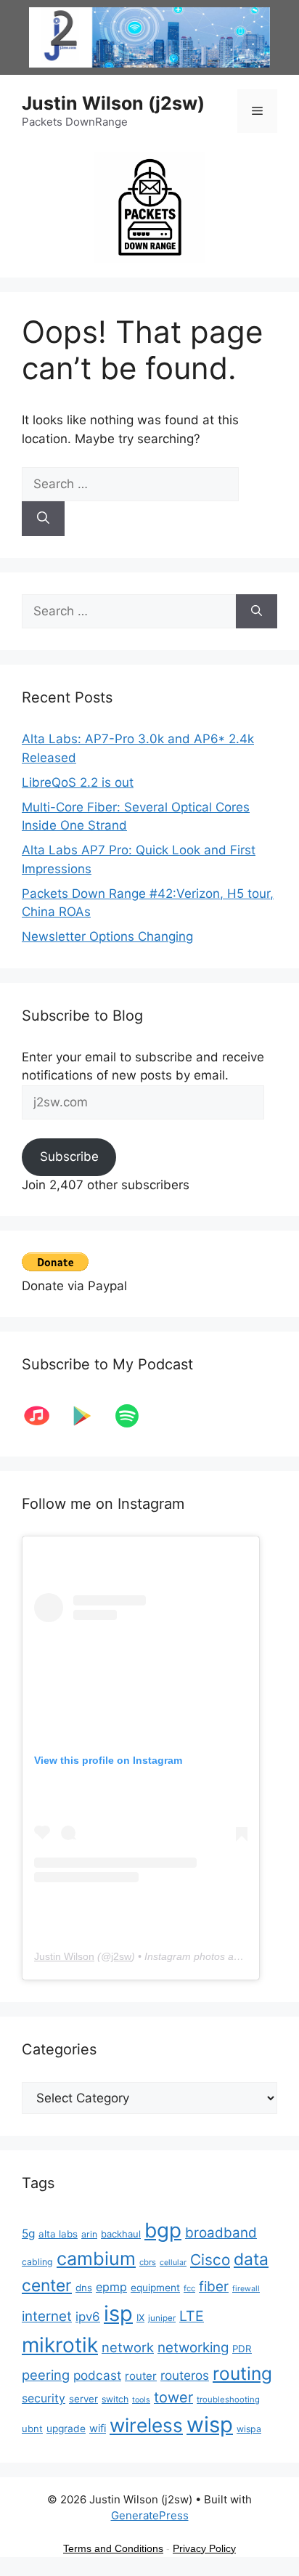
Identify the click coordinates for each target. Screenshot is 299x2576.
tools (141, 2400)
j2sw (121, 1956)
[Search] (43, 519)
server (83, 2399)
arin (89, 2234)
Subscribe (69, 1157)
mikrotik (60, 2345)
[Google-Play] (89, 1416)
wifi (98, 2429)
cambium (96, 2259)
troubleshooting (228, 2399)
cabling (37, 2262)
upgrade (66, 2429)
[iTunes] (44, 1416)
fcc (189, 2288)
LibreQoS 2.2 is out (78, 782)
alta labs (58, 2234)
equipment (155, 2288)
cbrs (148, 2262)
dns (84, 2288)
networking (193, 2348)
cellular (173, 2263)
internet (47, 2316)
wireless (146, 2425)
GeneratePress (150, 2515)
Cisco (210, 2260)
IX (140, 2317)
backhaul (121, 2234)
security (44, 2398)
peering (46, 2375)
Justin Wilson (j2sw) (113, 103)
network (128, 2347)
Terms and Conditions (113, 2548)
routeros (185, 2375)
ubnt (32, 2429)
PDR (242, 2349)
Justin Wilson (64, 1956)
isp (118, 2313)
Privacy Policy (204, 2548)
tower (173, 2397)
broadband (221, 2233)
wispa (249, 2429)
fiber (214, 2287)
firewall (246, 2289)
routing (242, 2373)
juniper (162, 2318)
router (141, 2376)
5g (28, 2233)
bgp (163, 2230)
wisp (210, 2425)
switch (115, 2399)
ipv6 (88, 2317)
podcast (97, 2375)
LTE (192, 2316)
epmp (111, 2287)
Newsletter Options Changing (107, 936)
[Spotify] (134, 1416)
